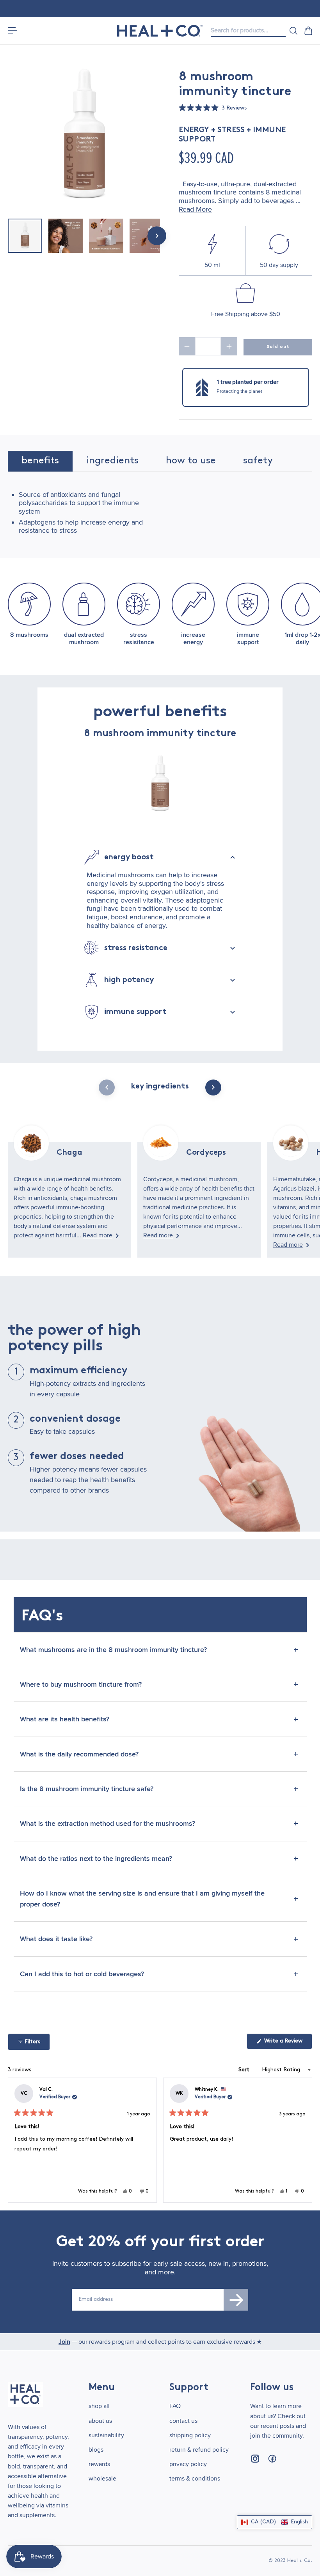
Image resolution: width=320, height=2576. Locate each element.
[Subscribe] (236, 2300)
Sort (245, 2070)
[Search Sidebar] (293, 31)
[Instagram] (255, 2459)
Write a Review (287, 2043)
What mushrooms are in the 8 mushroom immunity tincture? (113, 1650)
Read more (98, 1235)
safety (258, 461)
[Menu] (12, 31)
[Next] (303, 2140)
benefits (40, 461)
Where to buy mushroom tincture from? (81, 1684)
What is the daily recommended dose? (79, 1754)
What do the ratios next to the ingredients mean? (96, 1859)
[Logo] (160, 31)
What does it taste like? (56, 1939)
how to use (191, 461)
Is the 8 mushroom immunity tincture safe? (87, 1789)
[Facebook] (272, 2459)
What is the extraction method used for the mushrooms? (108, 1823)
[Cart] (308, 31)
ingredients (112, 461)
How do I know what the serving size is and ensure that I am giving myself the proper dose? (142, 1899)
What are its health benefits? (65, 1719)
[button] (213, 109)
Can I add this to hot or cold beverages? (82, 1974)
